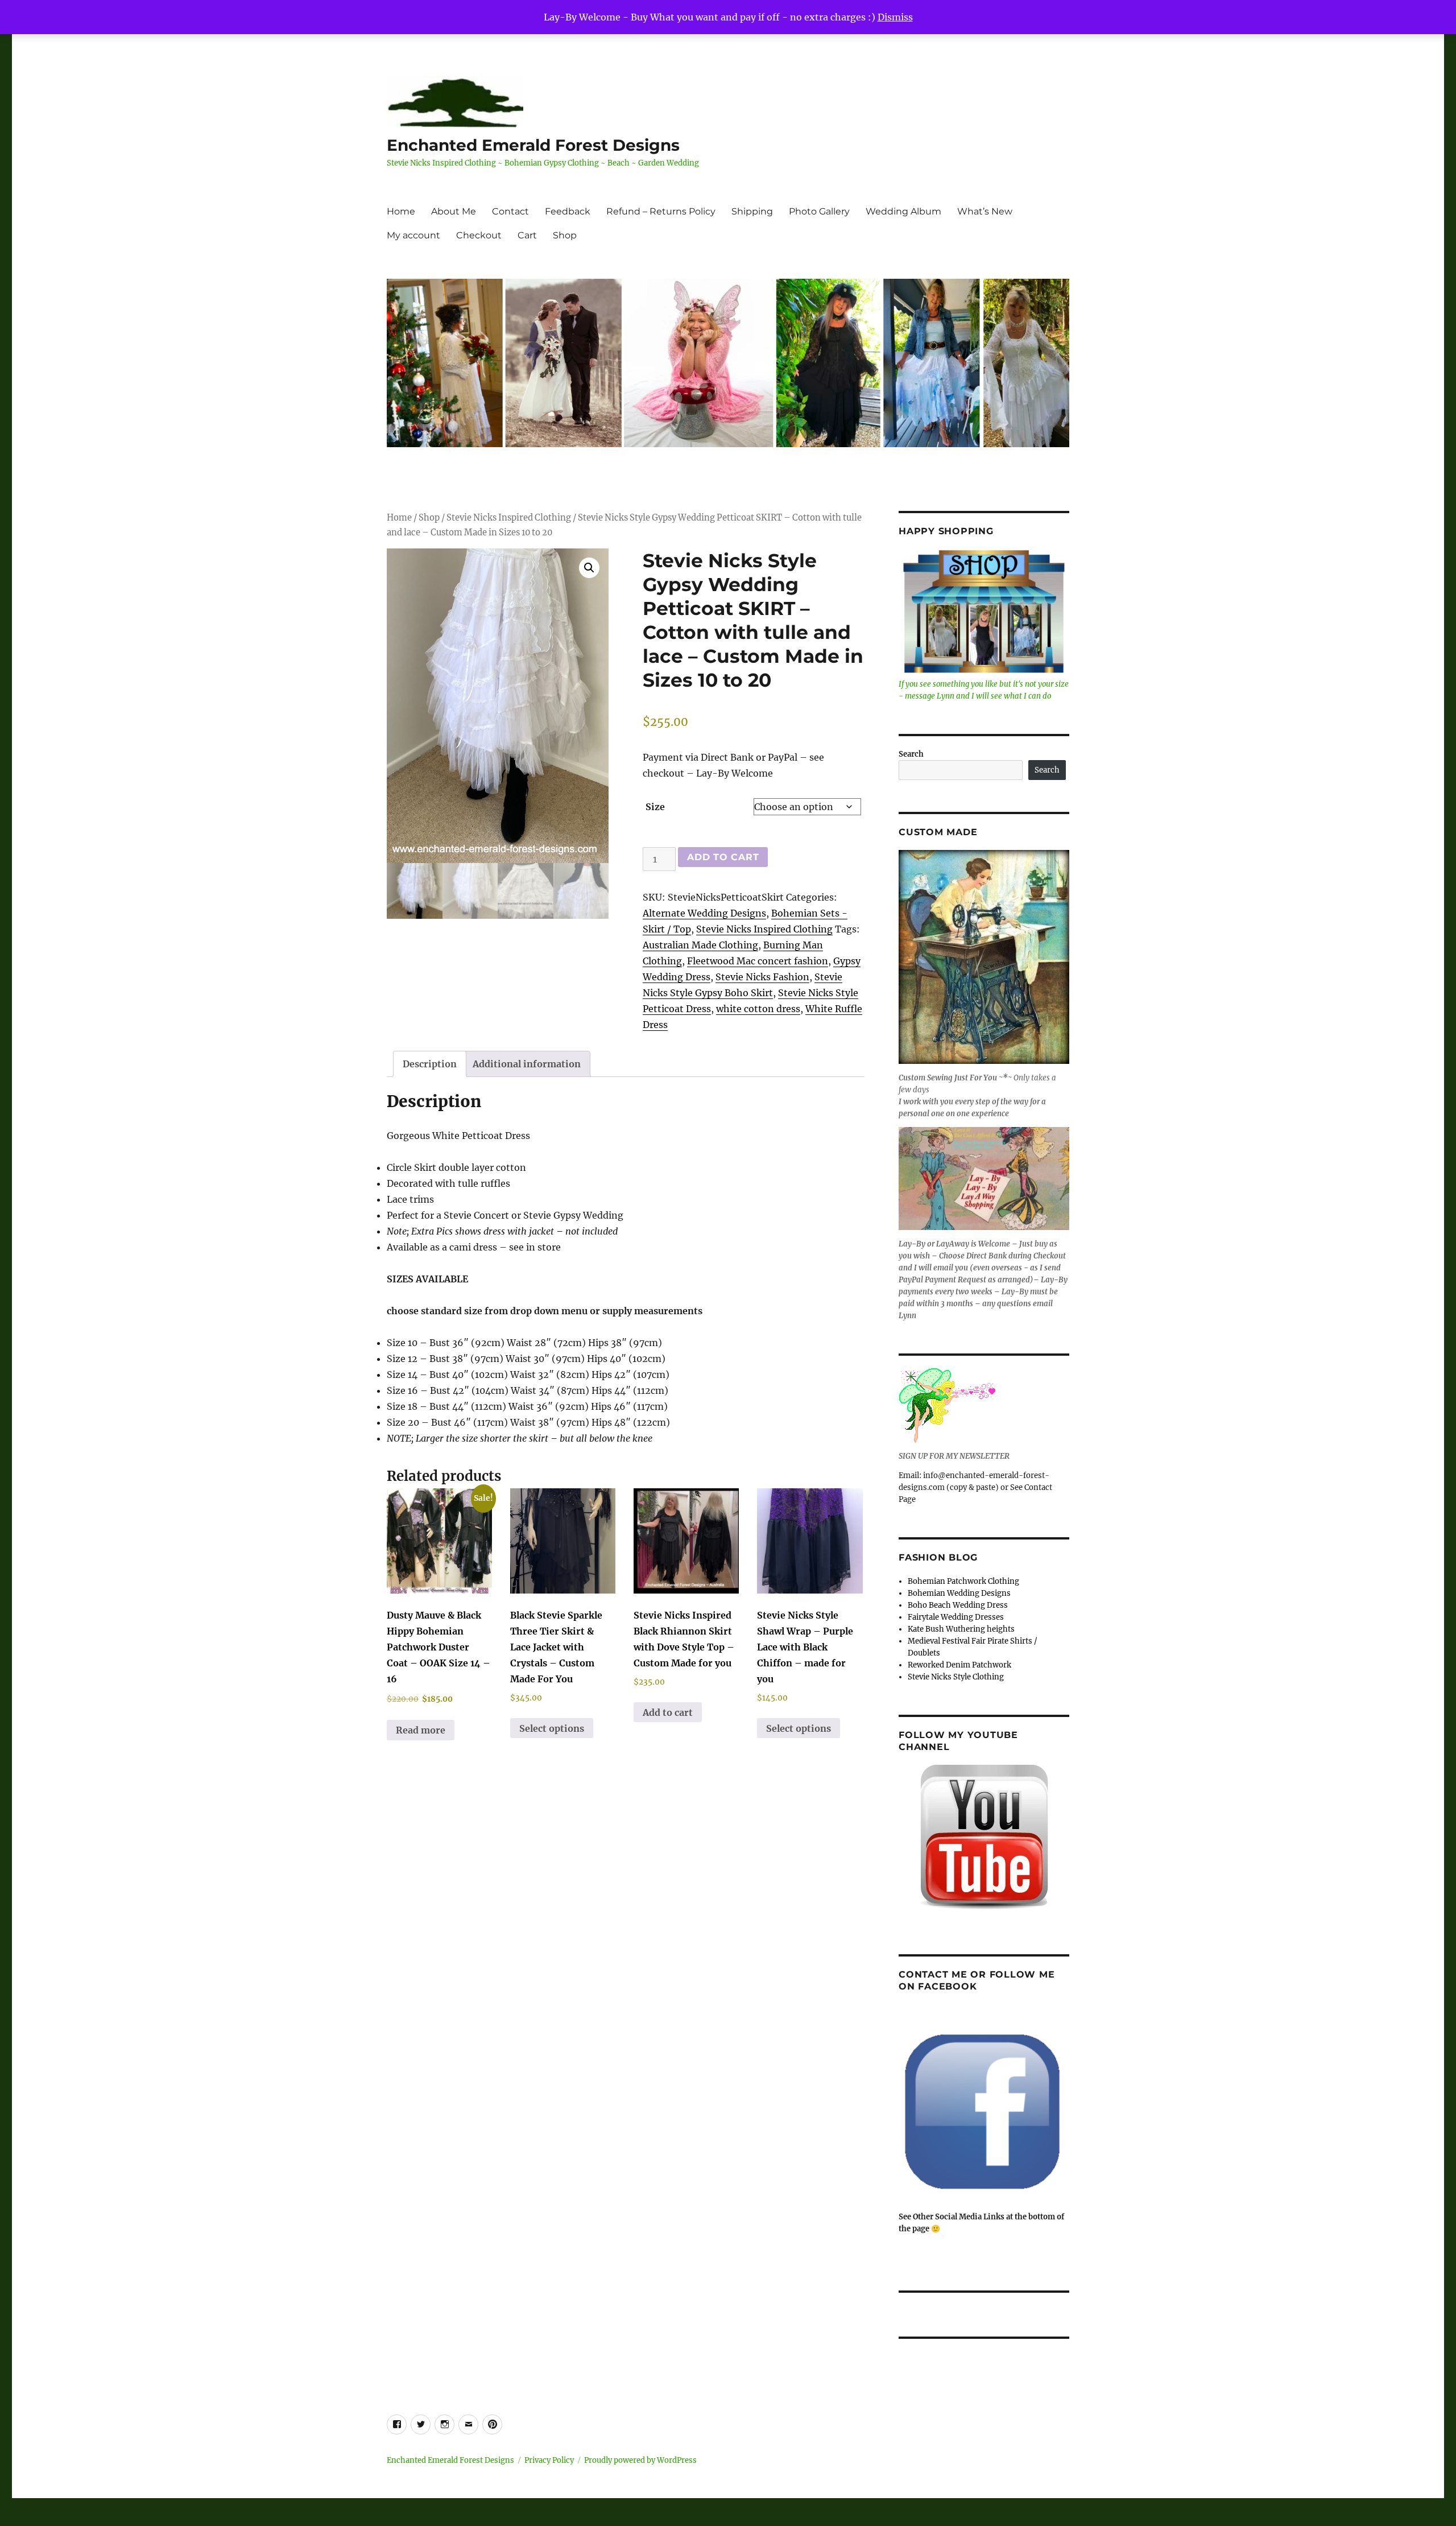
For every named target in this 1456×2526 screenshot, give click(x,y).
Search (911, 754)
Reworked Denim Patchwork (959, 1665)
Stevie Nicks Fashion (762, 977)
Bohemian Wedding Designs (959, 1593)
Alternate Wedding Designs (704, 913)
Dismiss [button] (895, 17)
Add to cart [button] (668, 1712)
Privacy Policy (549, 2460)
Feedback (568, 211)
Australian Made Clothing (700, 945)
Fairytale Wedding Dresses (956, 1617)
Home (401, 211)
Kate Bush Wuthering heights (961, 1629)
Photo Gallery (819, 211)
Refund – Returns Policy (661, 211)
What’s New (985, 211)
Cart (527, 235)
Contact (510, 211)
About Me (454, 211)
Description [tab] (430, 1064)
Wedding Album (903, 211)
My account (413, 235)
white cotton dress (758, 1009)
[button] (589, 568)
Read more (421, 1730)
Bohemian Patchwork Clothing (963, 1581)
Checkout (479, 235)
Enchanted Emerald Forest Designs (533, 145)
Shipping (752, 211)
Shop (565, 235)
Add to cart (723, 857)
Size (655, 807)
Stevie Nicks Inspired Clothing (509, 518)
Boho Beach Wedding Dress (958, 1605)
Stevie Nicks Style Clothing (956, 1677)
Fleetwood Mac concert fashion (758, 961)
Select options (552, 1728)
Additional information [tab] (527, 1064)
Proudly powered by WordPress (640, 2460)
